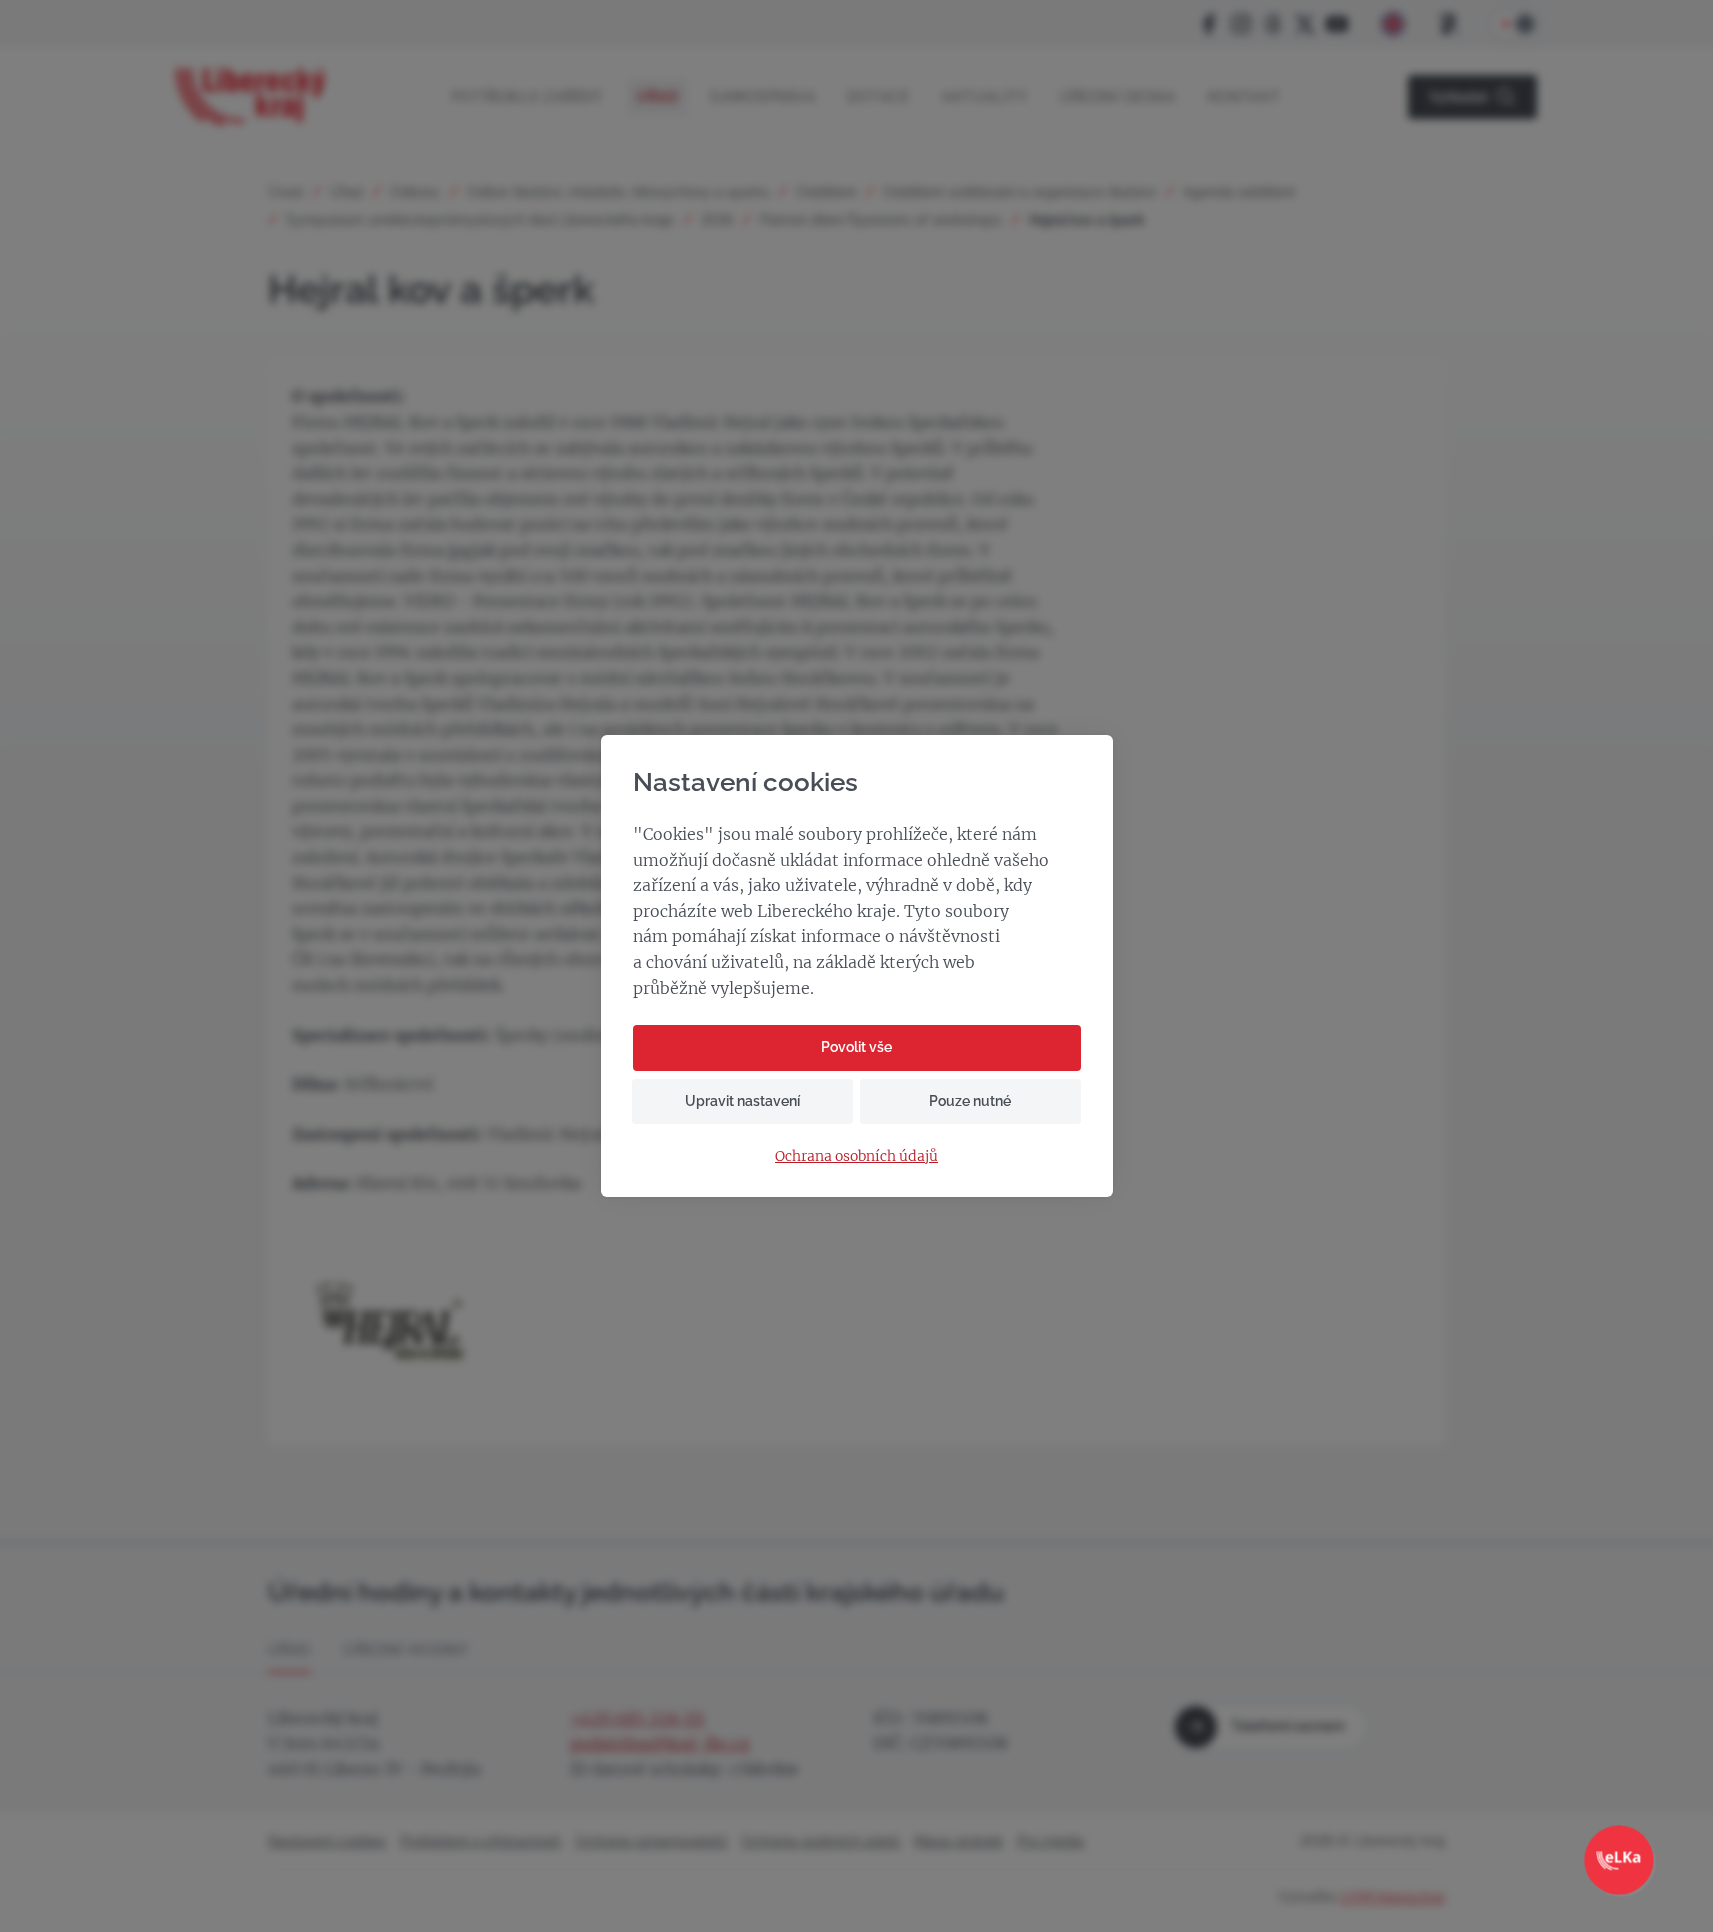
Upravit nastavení (742, 1101)
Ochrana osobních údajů (856, 1156)
